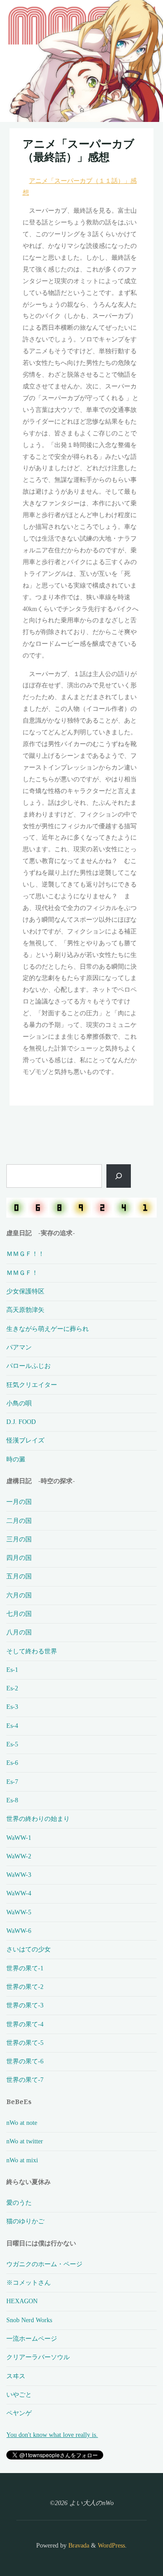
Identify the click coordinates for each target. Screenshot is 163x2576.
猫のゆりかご (25, 2221)
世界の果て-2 (25, 1987)
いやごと (19, 2394)
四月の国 (19, 1558)
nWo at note (22, 2123)
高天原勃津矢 (25, 1310)
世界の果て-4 (25, 2024)
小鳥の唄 (19, 1403)
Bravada (78, 2545)
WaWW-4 (19, 1893)
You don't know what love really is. (52, 2435)
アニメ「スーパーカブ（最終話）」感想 (79, 150)
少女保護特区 (25, 1291)
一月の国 (19, 1502)
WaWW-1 (19, 1838)
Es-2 (12, 1688)
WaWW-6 (19, 1931)
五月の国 (19, 1576)
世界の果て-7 (25, 2080)
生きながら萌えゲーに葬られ (48, 1329)
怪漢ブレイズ (25, 1440)
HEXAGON (22, 2301)
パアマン (19, 1347)
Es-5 (12, 1744)
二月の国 (19, 1521)
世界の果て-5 (25, 2043)
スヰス (16, 2376)
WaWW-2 (19, 1856)
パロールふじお (29, 1366)
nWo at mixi (22, 2160)
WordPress (111, 2545)
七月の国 (19, 1614)
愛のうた (19, 2203)
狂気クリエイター (32, 1385)
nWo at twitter (25, 2141)
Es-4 (12, 1726)
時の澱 (16, 1459)
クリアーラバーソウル (38, 2357)
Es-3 (12, 1707)
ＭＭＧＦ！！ (25, 1254)
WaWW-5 (19, 1912)
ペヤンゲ (19, 2413)
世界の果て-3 (25, 2005)
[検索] (119, 1176)
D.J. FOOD (21, 1422)
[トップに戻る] (128, 2541)
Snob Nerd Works (29, 2320)
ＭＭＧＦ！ (22, 1273)
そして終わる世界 (32, 1651)
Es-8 (12, 1800)
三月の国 (19, 1539)
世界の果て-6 (25, 2061)
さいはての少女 (29, 1949)
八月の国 (19, 1632)
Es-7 (12, 1782)
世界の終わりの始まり (38, 1819)
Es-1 (12, 1670)
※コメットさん (29, 2282)
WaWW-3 (19, 1875)
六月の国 (19, 1595)
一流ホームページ (32, 2338)
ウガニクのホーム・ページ (44, 2264)
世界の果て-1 (25, 1968)
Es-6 (12, 1763)
